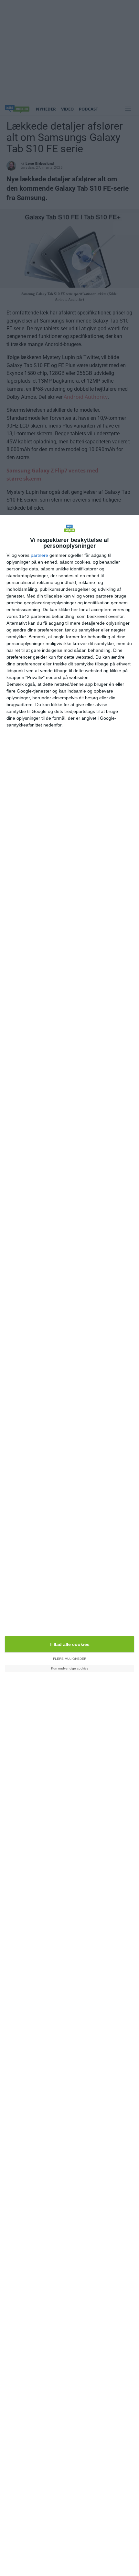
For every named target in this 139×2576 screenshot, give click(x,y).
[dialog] (69, 1546)
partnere (39, 555)
